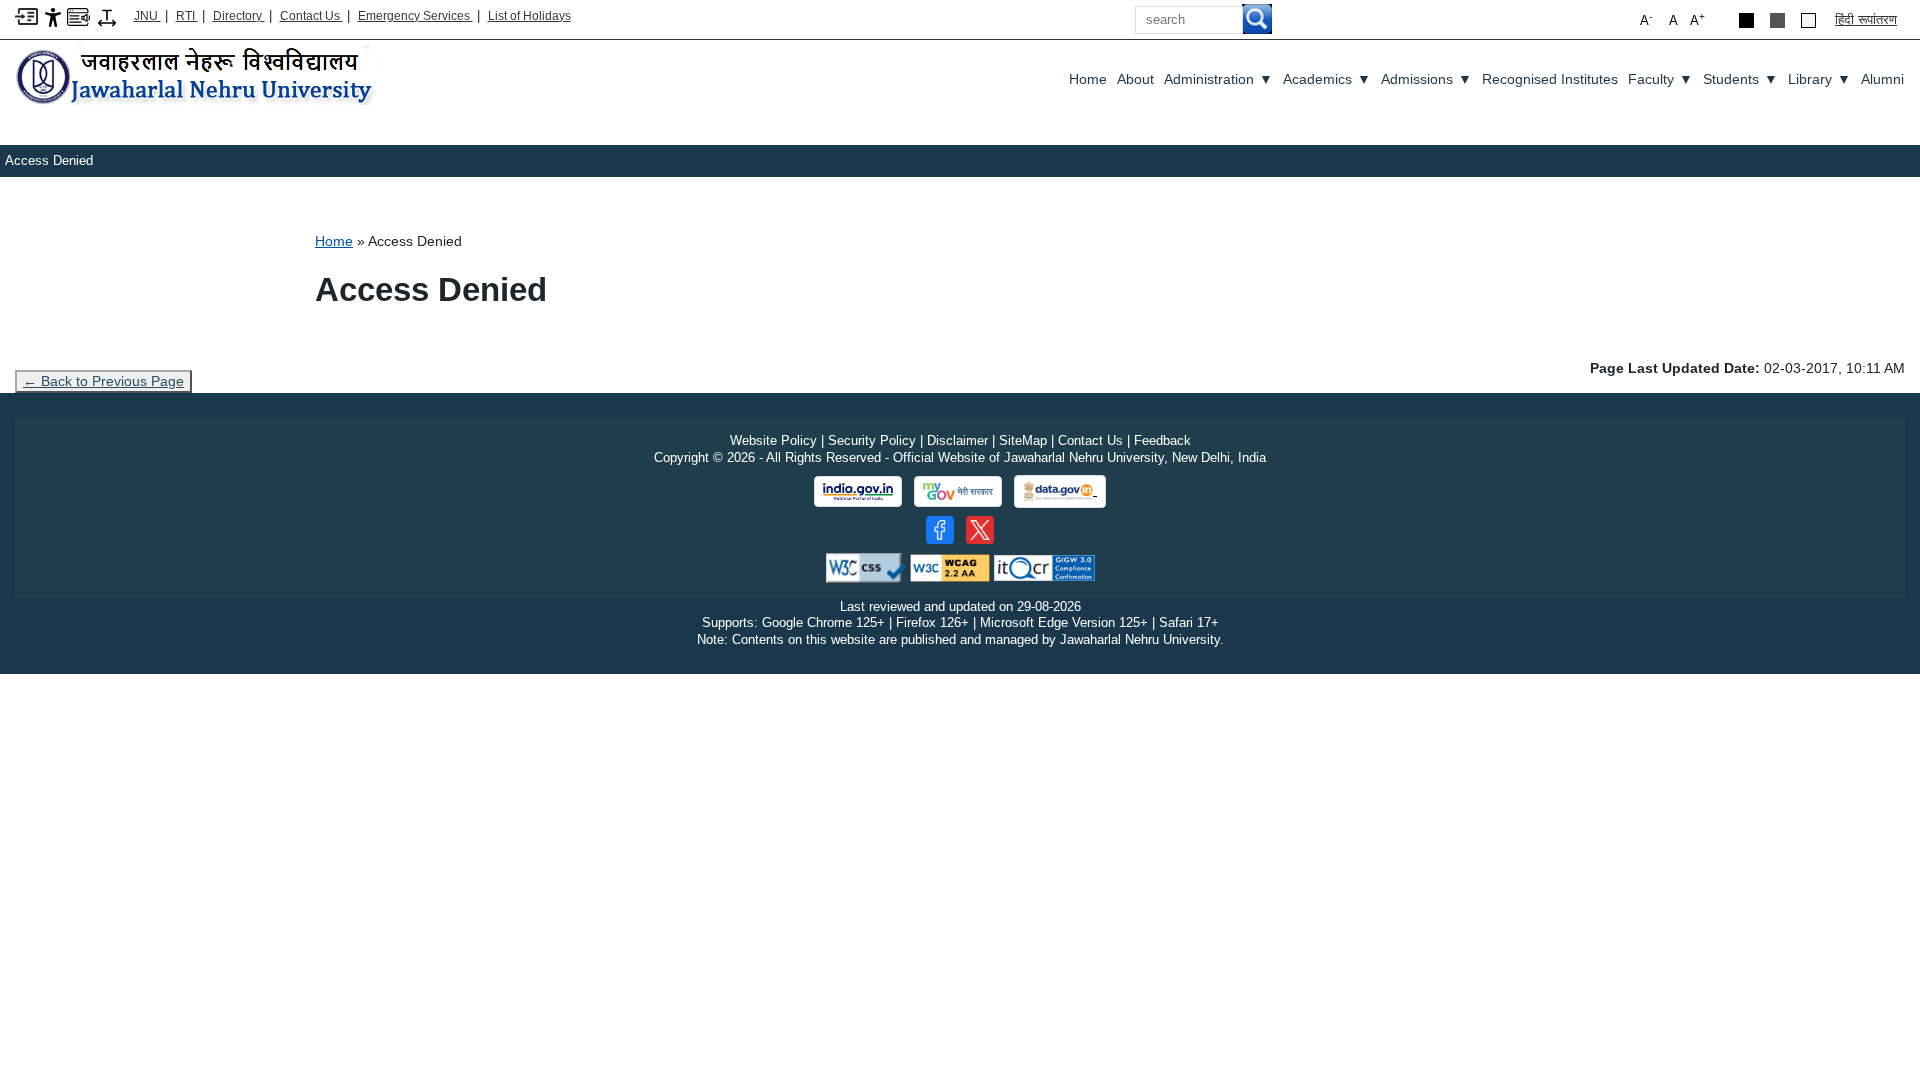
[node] (197, 77)
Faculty (1660, 79)
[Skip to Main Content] (26, 15)
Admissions (1426, 79)
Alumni (1882, 79)
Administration (1218, 79)
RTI (187, 16)
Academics (1327, 79)
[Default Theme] (1808, 20)
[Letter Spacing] (107, 16)
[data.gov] (1060, 491)
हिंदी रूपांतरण (1866, 19)
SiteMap (1023, 440)
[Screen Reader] (78, 15)
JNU (147, 16)
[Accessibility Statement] (53, 16)
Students (1740, 79)
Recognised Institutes (1550, 79)
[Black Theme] (1746, 20)
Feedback (1162, 440)
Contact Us (311, 16)
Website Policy (773, 440)
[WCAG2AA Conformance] (950, 566)
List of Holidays (529, 16)
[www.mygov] (958, 492)
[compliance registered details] (1044, 566)
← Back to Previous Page (103, 381)
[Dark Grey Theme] (1777, 20)
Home (1088, 79)
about (1135, 79)
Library (1819, 79)
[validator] (866, 566)
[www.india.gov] (858, 492)
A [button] (1697, 19)
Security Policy (872, 440)
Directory (239, 16)
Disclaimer (957, 440)
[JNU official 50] (980, 530)
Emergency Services (415, 16)
